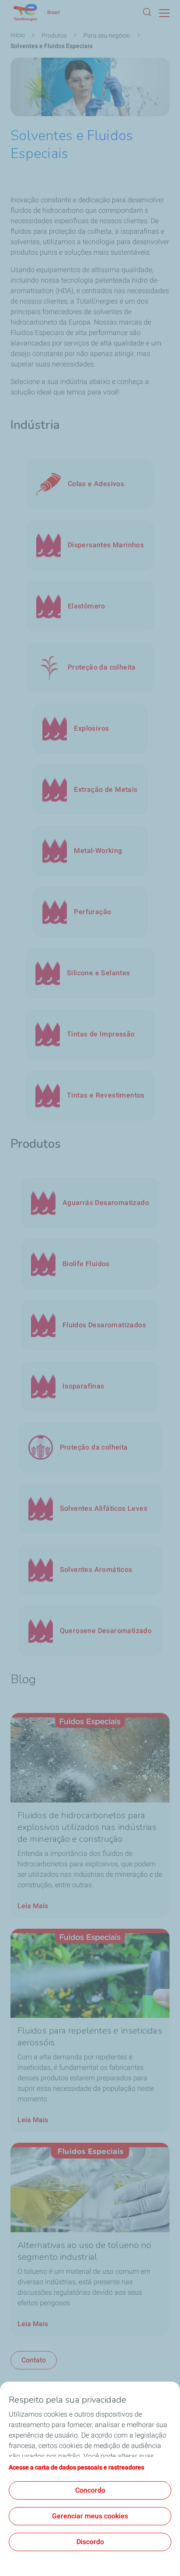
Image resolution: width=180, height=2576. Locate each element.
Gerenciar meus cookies (90, 2516)
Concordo (90, 2490)
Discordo (90, 2542)
